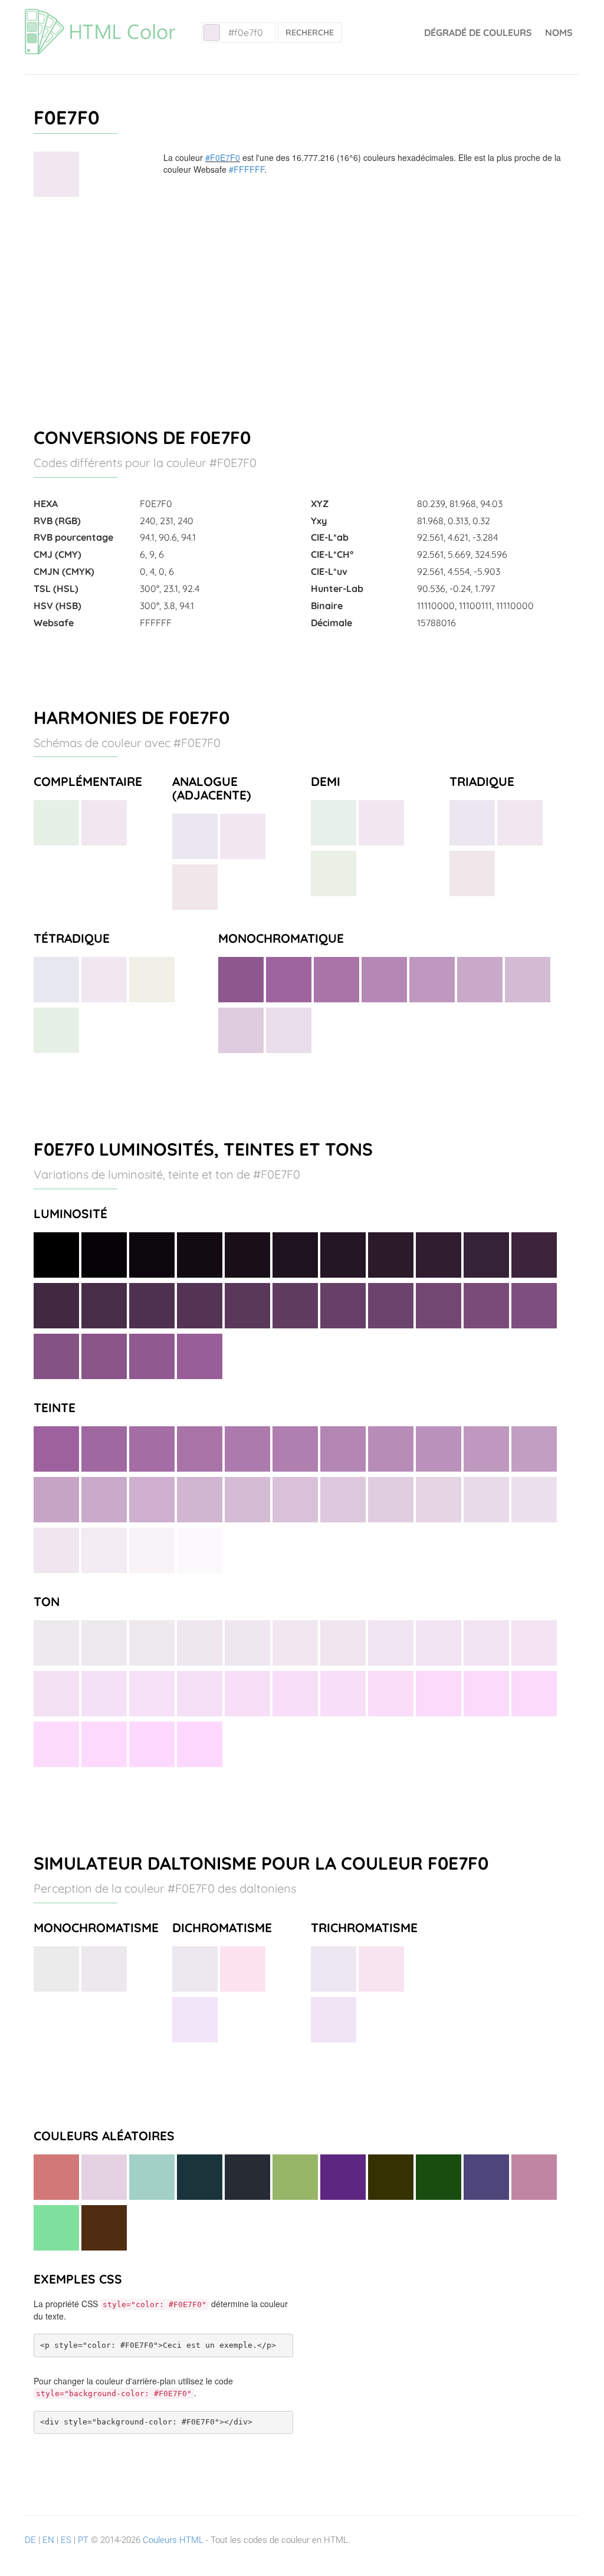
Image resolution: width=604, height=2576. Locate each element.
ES (66, 2540)
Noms (559, 32)
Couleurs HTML (173, 2540)
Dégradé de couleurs (478, 32)
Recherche (310, 32)
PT (83, 2540)
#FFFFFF (247, 169)
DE (30, 2540)
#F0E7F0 (223, 157)
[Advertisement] (302, 307)
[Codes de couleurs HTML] (100, 15)
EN (48, 2540)
